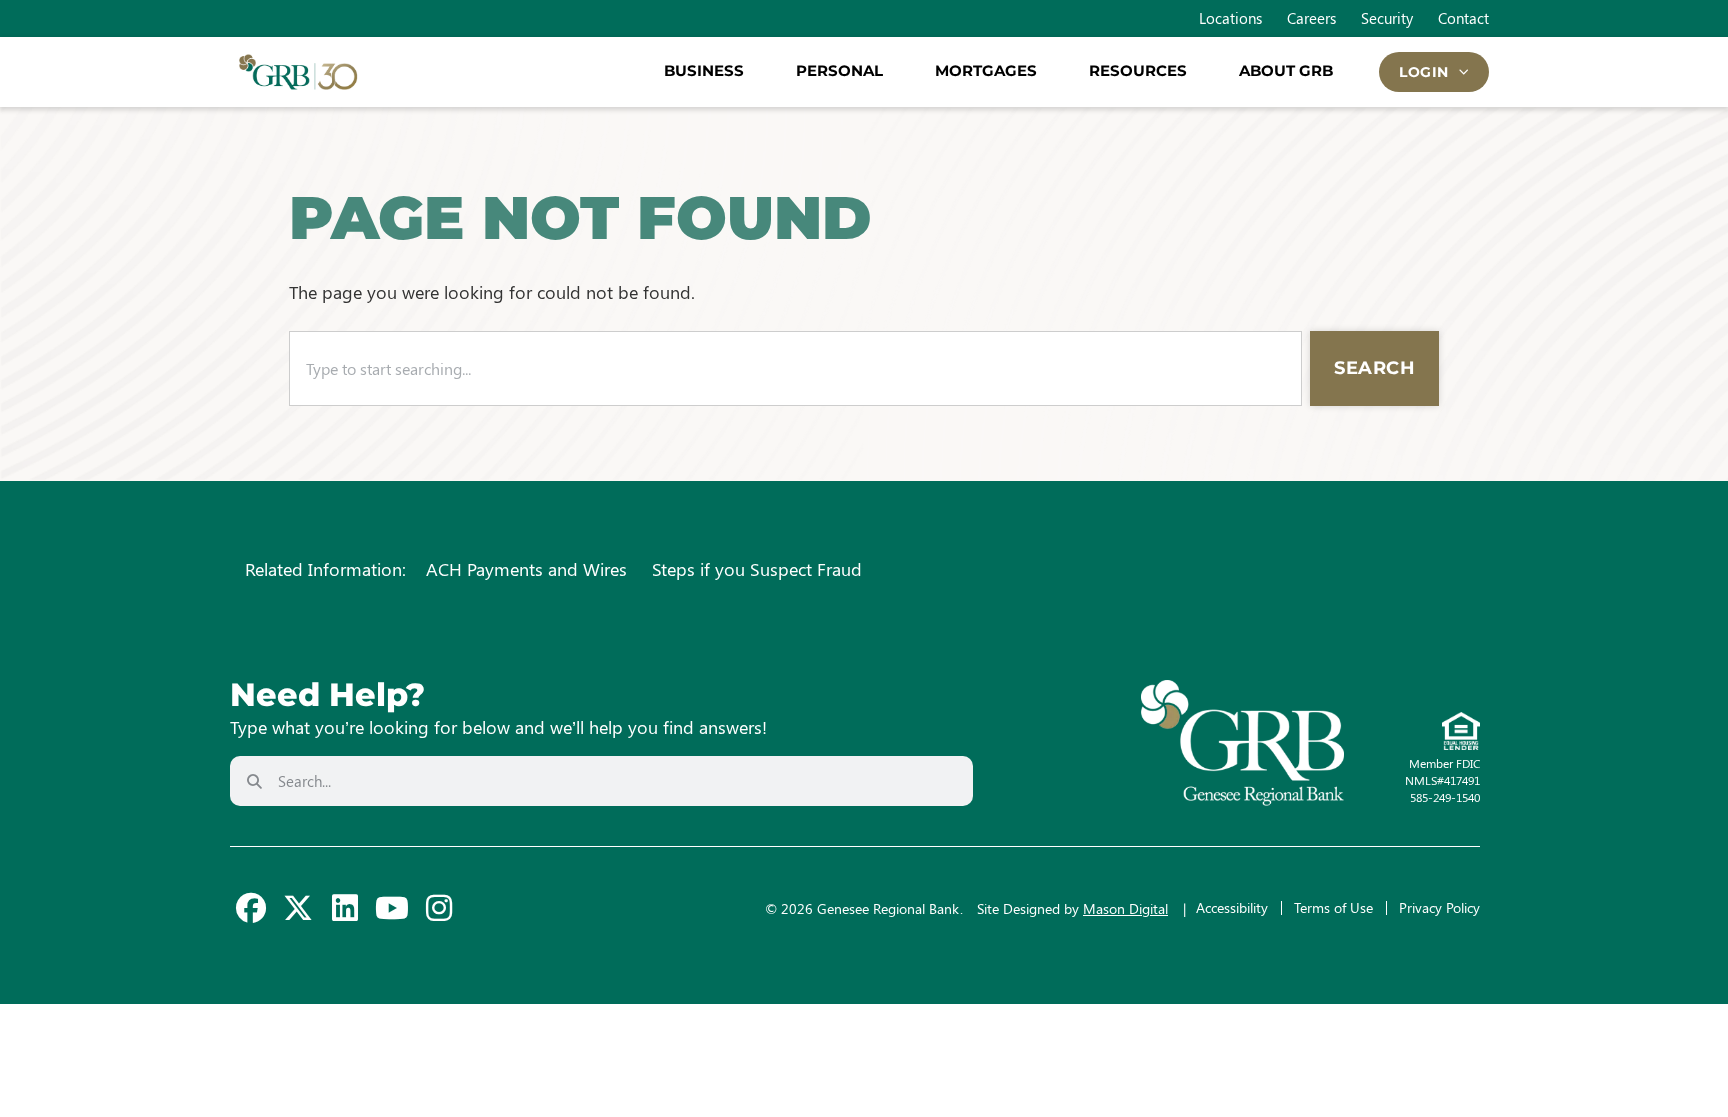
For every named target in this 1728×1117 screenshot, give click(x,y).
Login (1424, 72)
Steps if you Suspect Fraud (757, 569)
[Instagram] (439, 908)
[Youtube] (392, 908)
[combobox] (795, 368)
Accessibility (1232, 907)
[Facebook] (251, 908)
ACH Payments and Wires (526, 569)
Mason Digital (1125, 908)
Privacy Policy (1439, 907)
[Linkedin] (345, 908)
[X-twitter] (298, 908)
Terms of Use (1333, 907)
